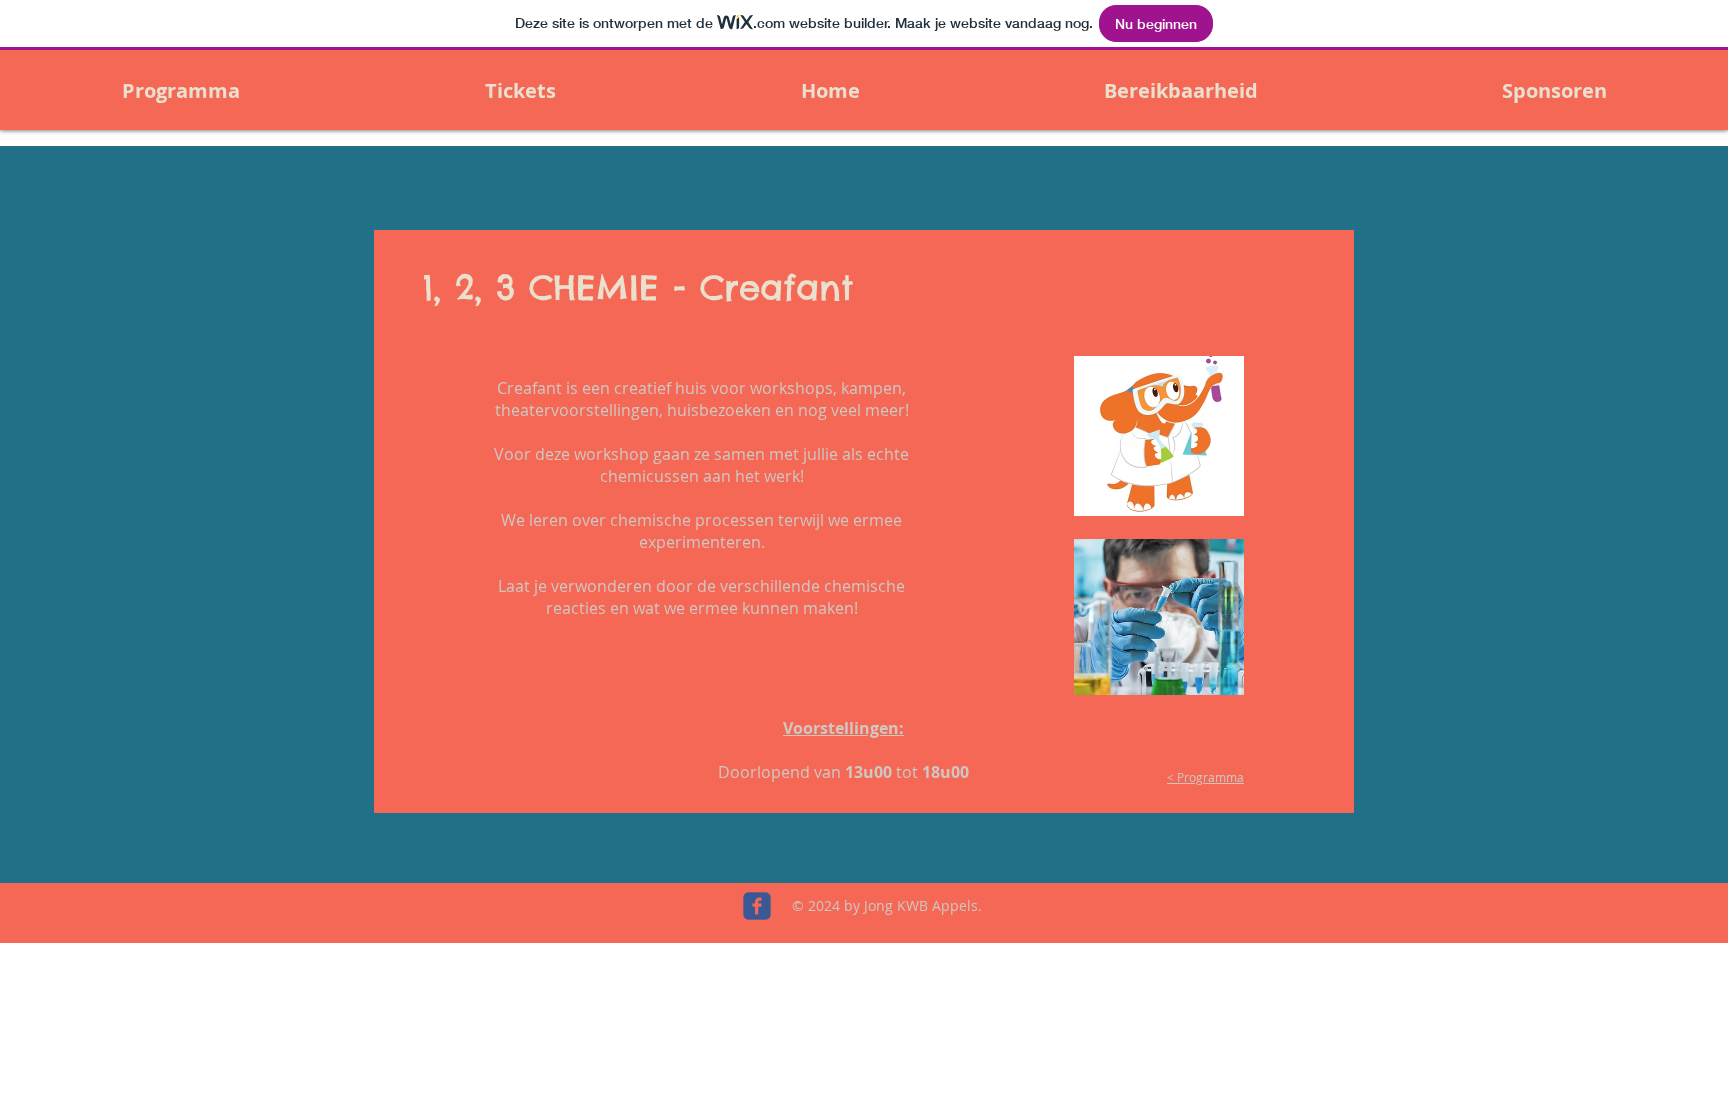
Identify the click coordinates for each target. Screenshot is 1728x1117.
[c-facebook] (757, 906)
